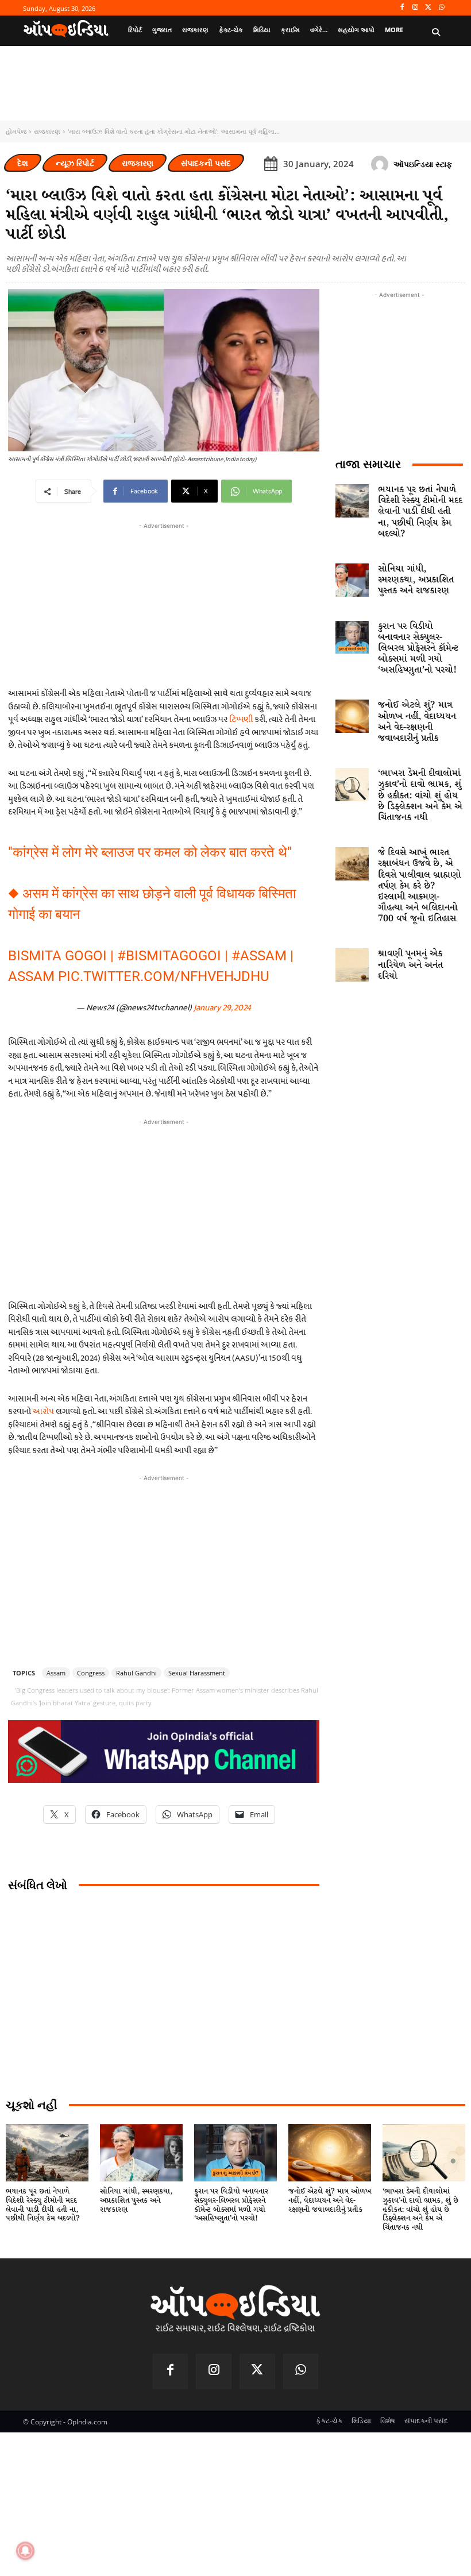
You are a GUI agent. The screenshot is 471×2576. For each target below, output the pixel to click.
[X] (428, 8)
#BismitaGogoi (169, 956)
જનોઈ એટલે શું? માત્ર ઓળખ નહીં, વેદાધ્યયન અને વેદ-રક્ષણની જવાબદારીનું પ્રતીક (417, 722)
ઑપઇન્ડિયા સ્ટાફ (423, 164)
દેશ (23, 163)
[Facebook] (402, 8)
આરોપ (43, 1411)
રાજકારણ (47, 131)
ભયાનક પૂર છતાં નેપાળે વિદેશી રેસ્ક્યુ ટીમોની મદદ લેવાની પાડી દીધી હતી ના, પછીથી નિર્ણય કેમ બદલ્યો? (420, 512)
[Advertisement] (164, 1208)
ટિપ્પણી (242, 719)
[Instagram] (416, 8)
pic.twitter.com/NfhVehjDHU (164, 976)
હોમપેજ (16, 131)
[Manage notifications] (25, 2551)
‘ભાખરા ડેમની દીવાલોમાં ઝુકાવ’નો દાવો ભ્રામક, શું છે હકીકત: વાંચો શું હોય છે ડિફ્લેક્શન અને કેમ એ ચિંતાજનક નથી (420, 795)
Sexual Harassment (197, 1673)
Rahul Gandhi (136, 1673)
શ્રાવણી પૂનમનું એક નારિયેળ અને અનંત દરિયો (410, 965)
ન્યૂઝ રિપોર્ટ (75, 163)
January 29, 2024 (222, 1008)
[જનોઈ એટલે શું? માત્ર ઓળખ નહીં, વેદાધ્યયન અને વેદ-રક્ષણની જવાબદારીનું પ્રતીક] (352, 716)
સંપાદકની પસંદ (206, 163)
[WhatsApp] (441, 8)
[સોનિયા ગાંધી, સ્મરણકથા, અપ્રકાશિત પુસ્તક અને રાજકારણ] (352, 580)
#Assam (259, 956)
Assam (56, 1673)
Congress (91, 1673)
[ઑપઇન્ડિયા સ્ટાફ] (381, 164)
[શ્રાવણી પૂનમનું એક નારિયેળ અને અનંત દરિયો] (352, 965)
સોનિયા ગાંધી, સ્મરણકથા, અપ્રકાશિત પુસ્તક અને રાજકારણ (416, 580)
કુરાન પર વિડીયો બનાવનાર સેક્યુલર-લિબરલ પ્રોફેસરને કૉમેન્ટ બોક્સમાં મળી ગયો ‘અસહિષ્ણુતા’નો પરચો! (418, 648)
